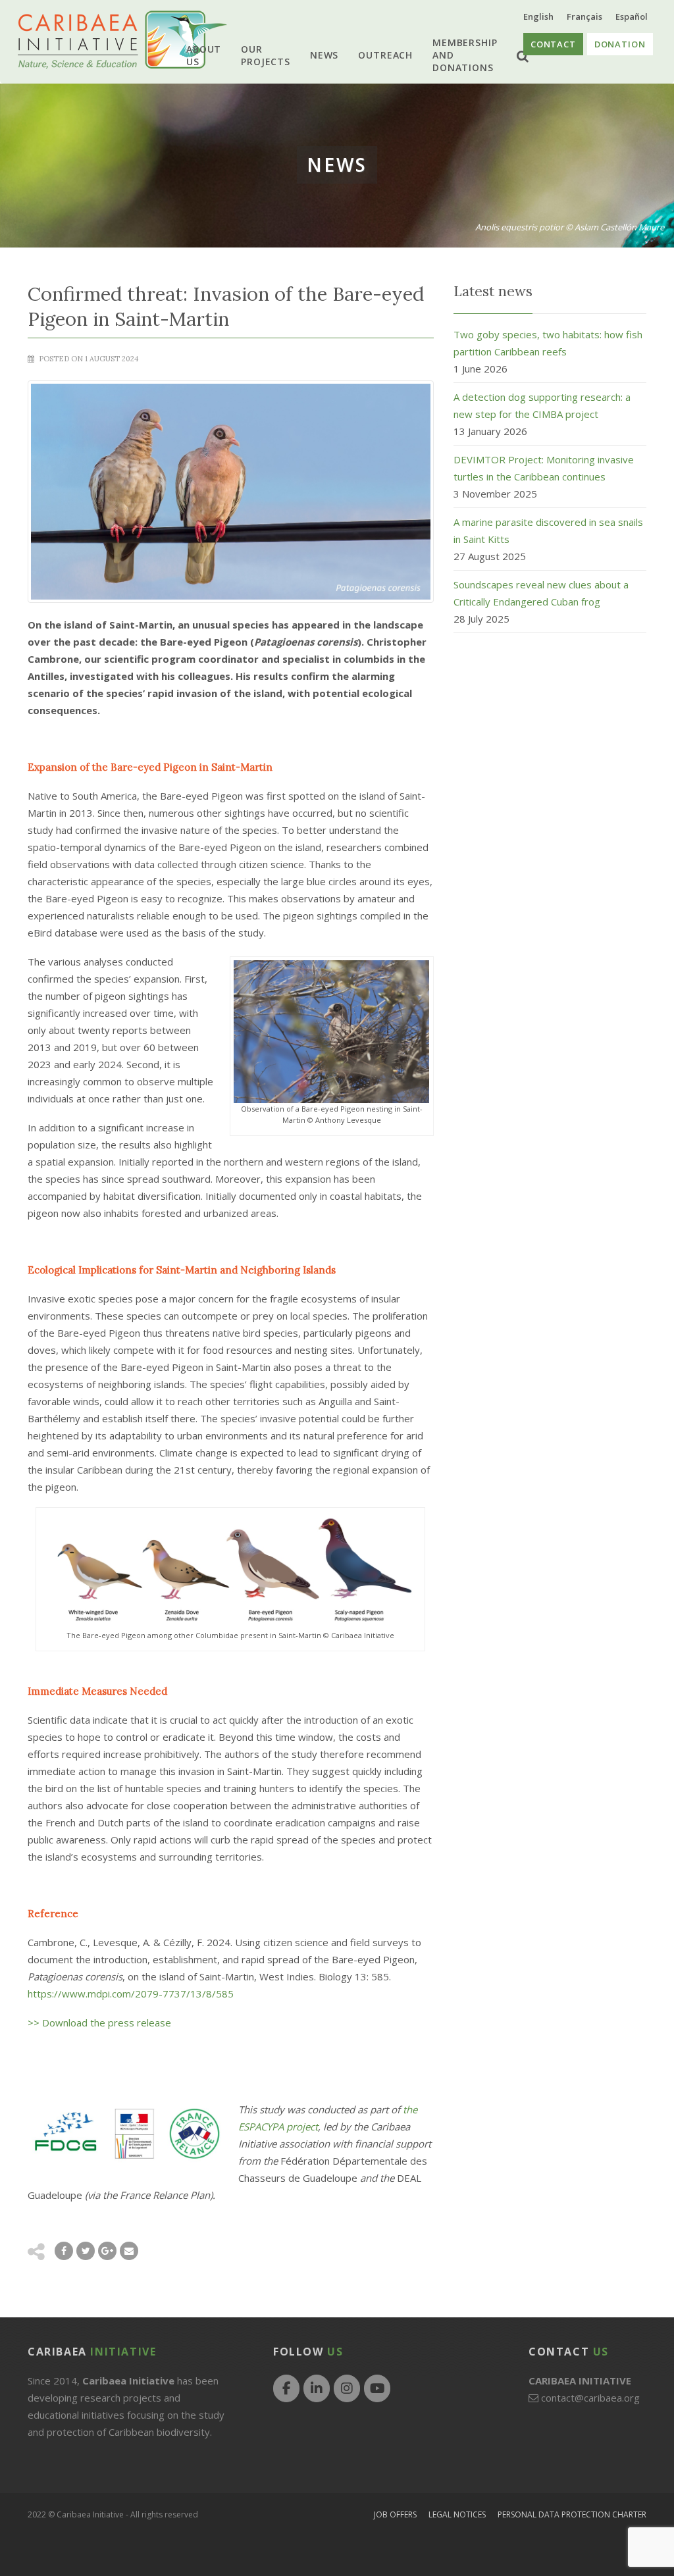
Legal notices (457, 2514)
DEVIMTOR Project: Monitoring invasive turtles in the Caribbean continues (544, 468)
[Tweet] (86, 2251)
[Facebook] (286, 2388)
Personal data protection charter (572, 2514)
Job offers (395, 2514)
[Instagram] (347, 2388)
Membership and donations (465, 55)
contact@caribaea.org (590, 2398)
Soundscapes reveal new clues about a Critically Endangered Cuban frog (541, 593)
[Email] (129, 2251)
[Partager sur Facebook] (64, 2251)
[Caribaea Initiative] (122, 40)
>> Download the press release (99, 2022)
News (324, 55)
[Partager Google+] (107, 2251)
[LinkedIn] (317, 2388)
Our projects (266, 55)
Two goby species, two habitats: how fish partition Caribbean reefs (548, 343)
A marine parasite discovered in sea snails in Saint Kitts (548, 530)
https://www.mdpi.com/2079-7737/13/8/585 (131, 1994)
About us (204, 55)
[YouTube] (377, 2388)
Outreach (385, 55)
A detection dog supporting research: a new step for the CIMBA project (542, 405)
